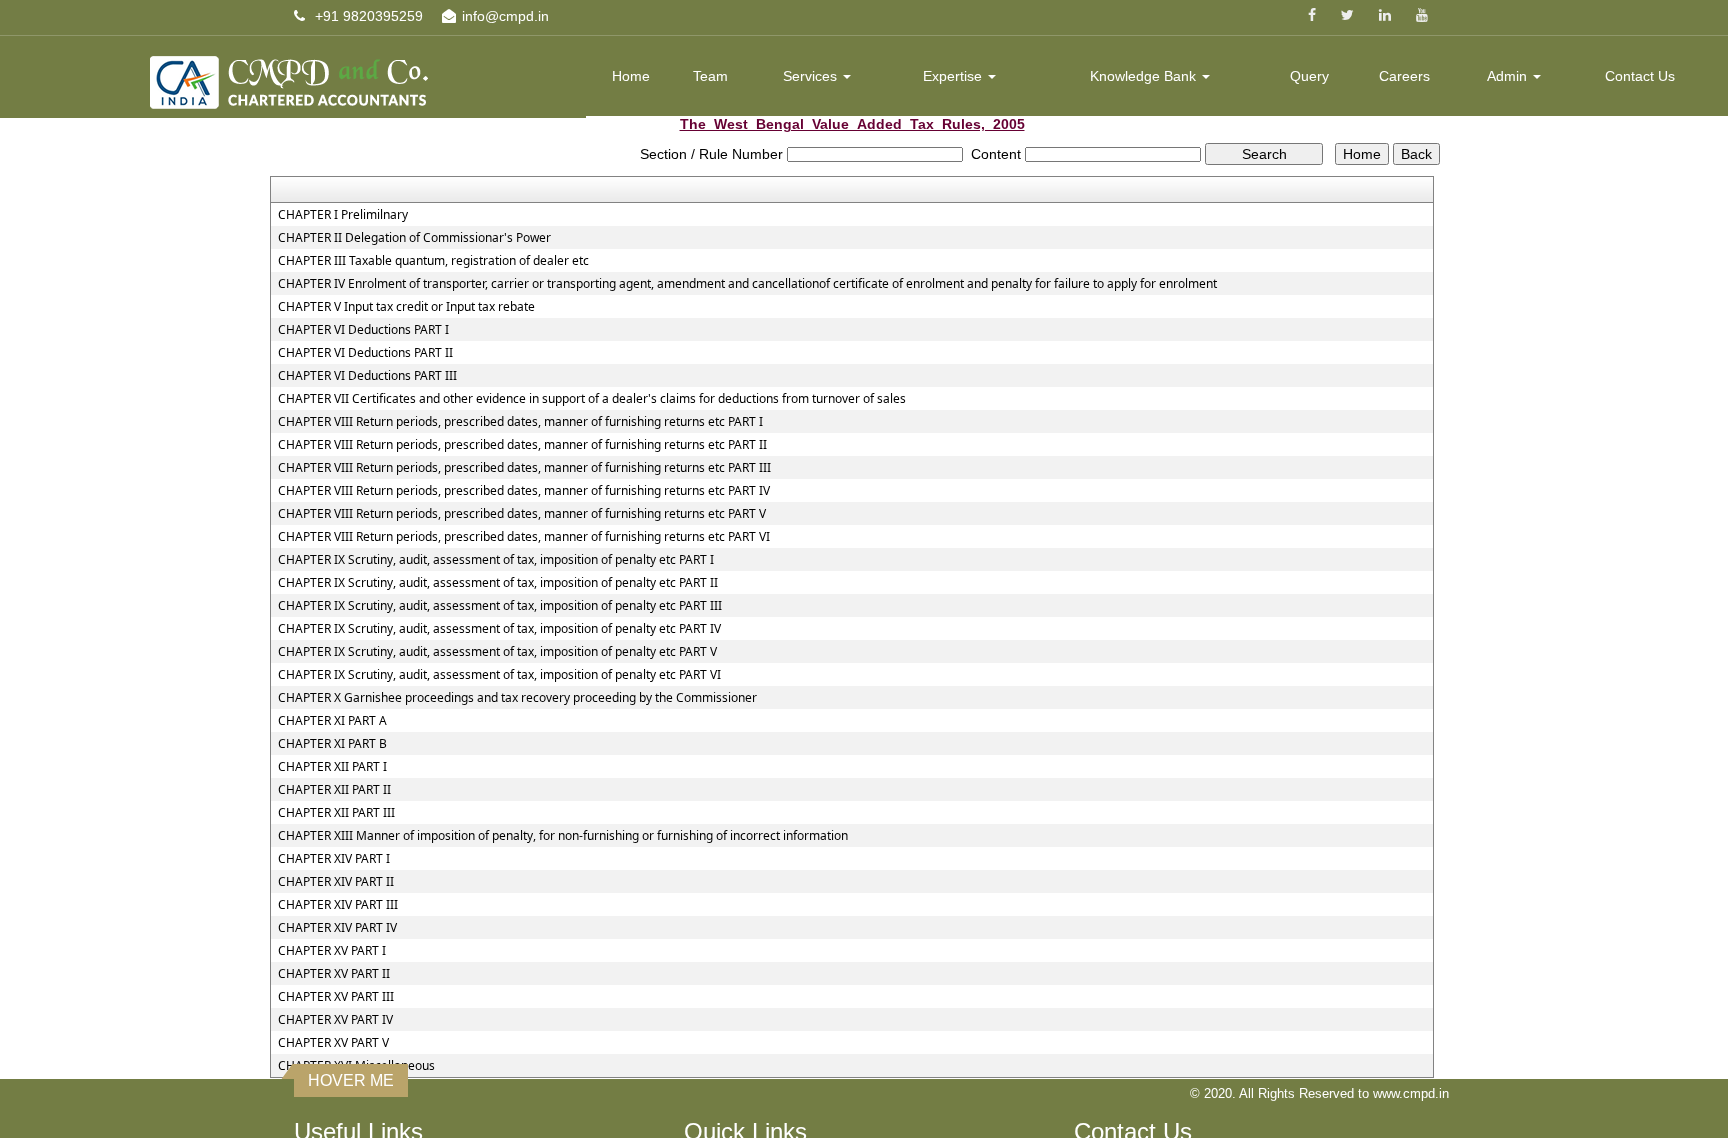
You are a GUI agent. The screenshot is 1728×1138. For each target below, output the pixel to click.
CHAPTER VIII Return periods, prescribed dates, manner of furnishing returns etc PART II (522, 445)
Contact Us (1640, 76)
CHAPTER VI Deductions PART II (365, 353)
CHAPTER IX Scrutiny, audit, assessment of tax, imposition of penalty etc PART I (496, 560)
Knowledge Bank (1145, 76)
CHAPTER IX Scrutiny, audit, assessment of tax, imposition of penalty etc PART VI (499, 675)
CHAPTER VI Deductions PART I (363, 330)
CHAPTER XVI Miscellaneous (356, 1066)
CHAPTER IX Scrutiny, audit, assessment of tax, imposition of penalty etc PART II (498, 583)
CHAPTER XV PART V (333, 1043)
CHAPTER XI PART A (332, 721)
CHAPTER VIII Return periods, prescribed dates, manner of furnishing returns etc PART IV (524, 491)
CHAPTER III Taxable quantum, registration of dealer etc (433, 261)
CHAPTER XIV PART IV (337, 928)
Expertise (954, 76)
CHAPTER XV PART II (334, 974)
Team (710, 76)
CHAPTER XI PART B (332, 744)
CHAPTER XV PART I (332, 951)
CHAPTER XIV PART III (338, 905)
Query (1309, 76)
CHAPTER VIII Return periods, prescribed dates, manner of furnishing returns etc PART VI (524, 537)
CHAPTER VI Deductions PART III (367, 376)
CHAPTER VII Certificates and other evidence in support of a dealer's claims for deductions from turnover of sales (592, 399)
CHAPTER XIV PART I (334, 859)
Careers (1404, 76)
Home (631, 76)
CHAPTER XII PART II (334, 790)
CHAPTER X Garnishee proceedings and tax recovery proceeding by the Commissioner (517, 698)
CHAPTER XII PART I (332, 767)
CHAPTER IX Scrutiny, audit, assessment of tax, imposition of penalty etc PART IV (499, 629)
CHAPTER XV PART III (336, 997)
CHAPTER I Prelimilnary (343, 215)
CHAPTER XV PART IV (335, 1020)
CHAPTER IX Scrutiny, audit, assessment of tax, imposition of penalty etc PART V (497, 652)
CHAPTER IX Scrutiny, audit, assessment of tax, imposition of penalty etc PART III (500, 606)
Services (812, 76)
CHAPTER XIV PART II (336, 882)
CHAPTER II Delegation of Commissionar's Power (414, 238)
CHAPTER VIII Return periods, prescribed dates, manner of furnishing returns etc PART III (524, 468)
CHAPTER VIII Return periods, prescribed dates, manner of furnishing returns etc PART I (520, 422)
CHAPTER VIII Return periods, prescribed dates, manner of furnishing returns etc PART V (522, 514)
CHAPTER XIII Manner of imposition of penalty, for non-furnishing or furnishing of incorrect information (563, 836)
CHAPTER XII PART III (336, 813)
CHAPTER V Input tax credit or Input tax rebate (406, 307)
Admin (1509, 76)
